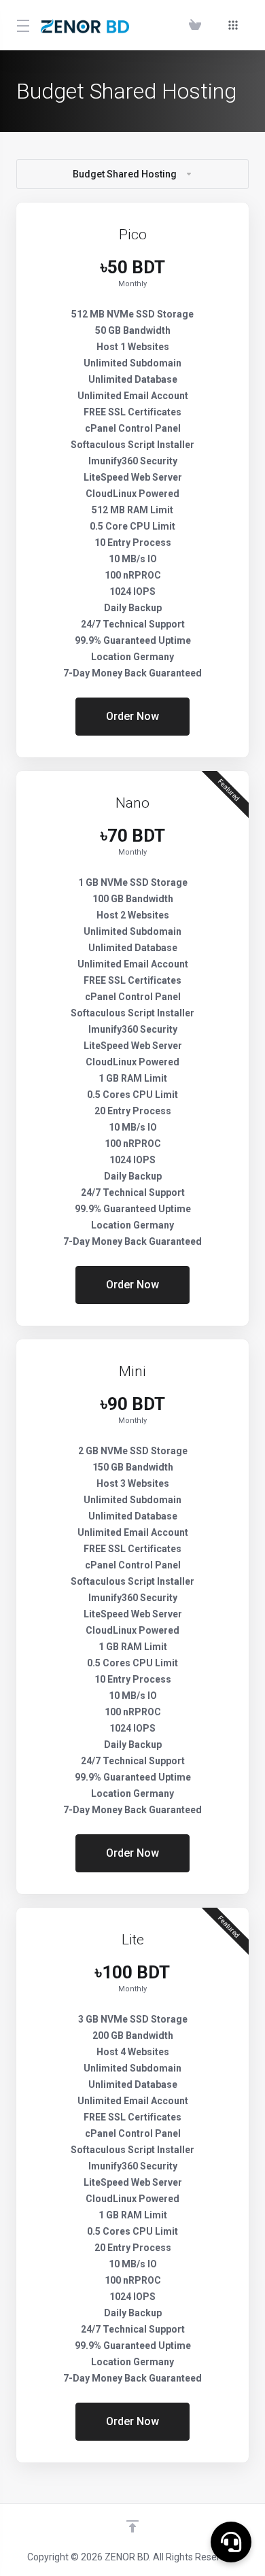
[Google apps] (233, 25)
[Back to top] (132, 2526)
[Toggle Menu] (20, 25)
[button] (231, 2542)
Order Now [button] (132, 716)
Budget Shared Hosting (125, 174)
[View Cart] (198, 25)
